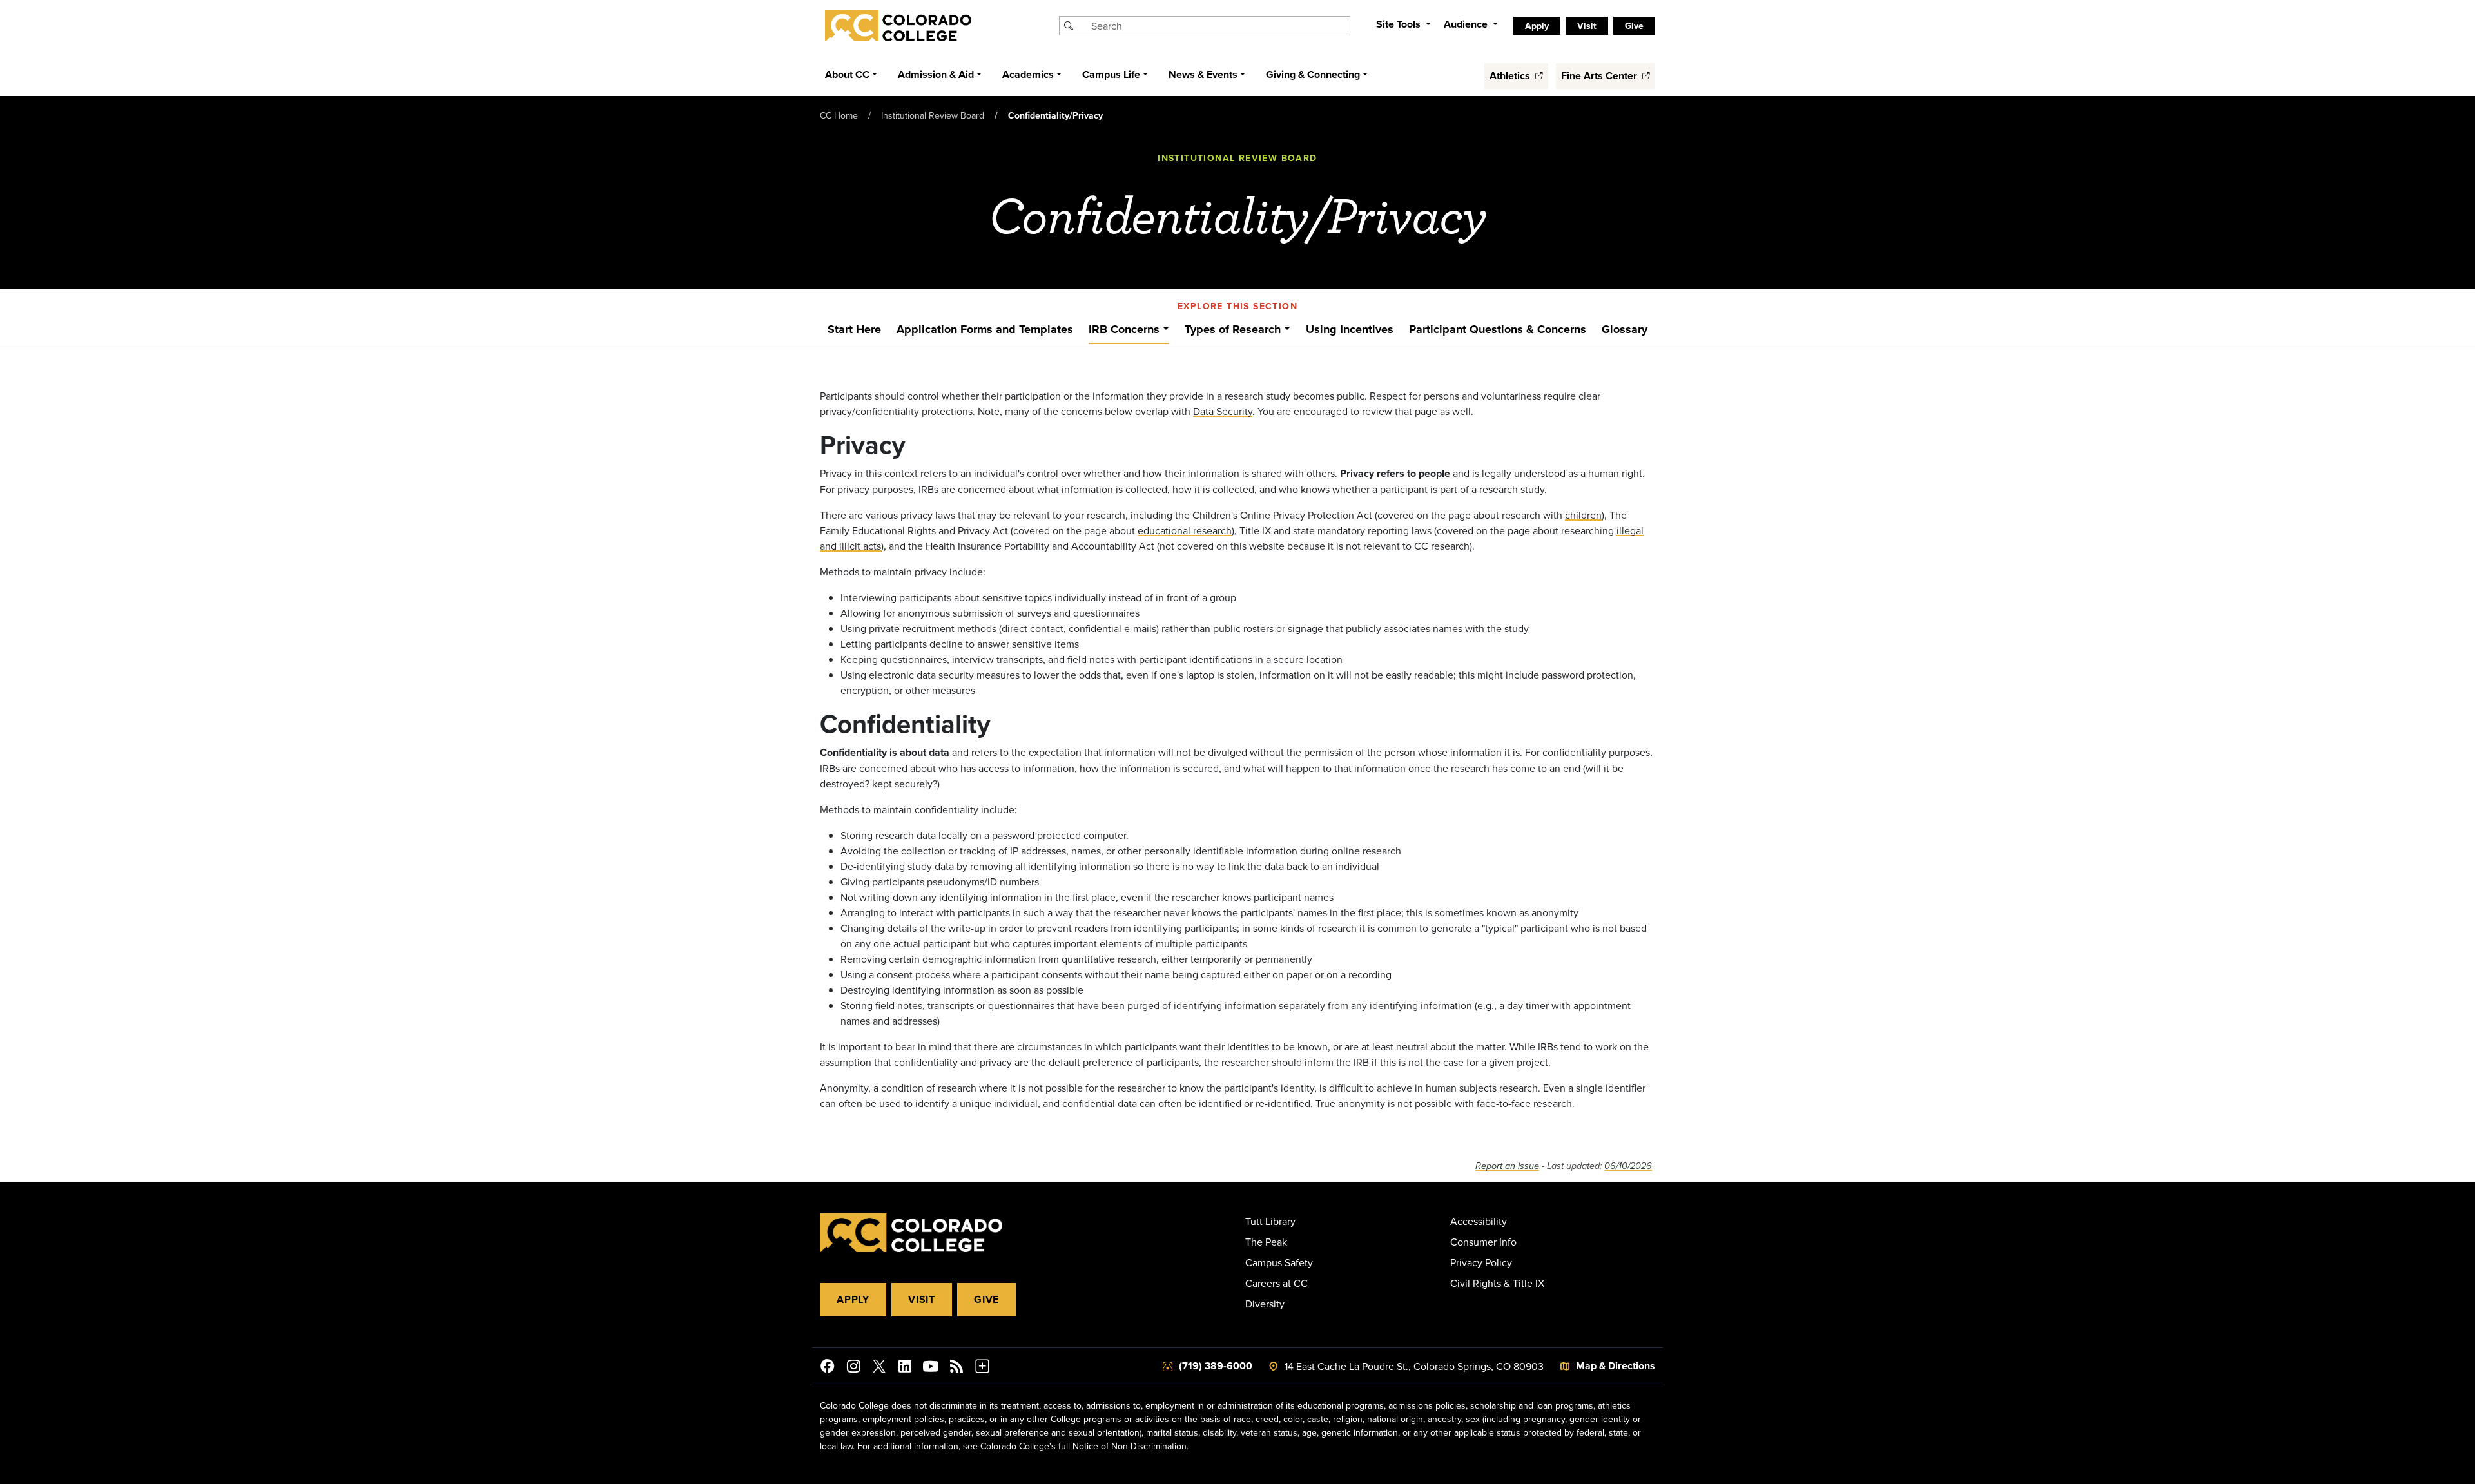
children (1583, 515)
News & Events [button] (1203, 74)
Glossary (1625, 329)
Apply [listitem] (1537, 26)
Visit (922, 1299)
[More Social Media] (982, 1368)
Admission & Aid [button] (936, 74)
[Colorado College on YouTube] (931, 1368)
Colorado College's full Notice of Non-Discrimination (1083, 1446)
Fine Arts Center (1600, 76)
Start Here (854, 329)
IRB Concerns (1124, 329)
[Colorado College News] (956, 1368)
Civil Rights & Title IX (1497, 1283)
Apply (853, 1299)
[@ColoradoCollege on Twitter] (879, 1368)
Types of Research (1233, 329)
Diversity (1265, 1304)
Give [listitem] (1634, 26)
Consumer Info (1483, 1242)
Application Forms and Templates (985, 329)
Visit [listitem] (1587, 26)
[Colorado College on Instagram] (853, 1368)
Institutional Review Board (933, 115)
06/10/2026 (1628, 1166)
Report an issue (1507, 1166)
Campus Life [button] (1111, 74)
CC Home (839, 115)
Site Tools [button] (1400, 24)
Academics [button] (1028, 74)
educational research (1185, 530)
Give (986, 1299)
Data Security (1223, 411)
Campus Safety (1279, 1262)
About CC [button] (847, 74)
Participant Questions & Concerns (1498, 329)
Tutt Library (1270, 1221)
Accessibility (1479, 1221)
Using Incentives (1350, 329)
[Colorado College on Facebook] (828, 1368)
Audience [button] (1467, 24)
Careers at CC (1276, 1283)
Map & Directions (1616, 1366)
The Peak (1266, 1242)
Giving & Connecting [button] (1313, 74)
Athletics (1511, 76)
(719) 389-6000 (1216, 1366)
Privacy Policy (1481, 1262)
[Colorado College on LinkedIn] (905, 1368)
